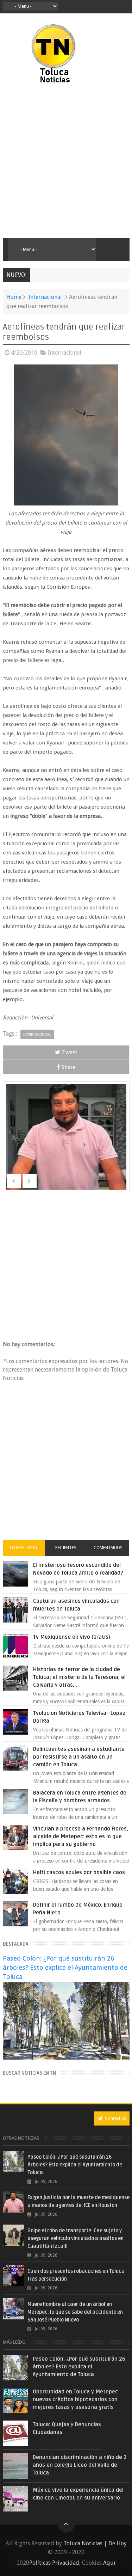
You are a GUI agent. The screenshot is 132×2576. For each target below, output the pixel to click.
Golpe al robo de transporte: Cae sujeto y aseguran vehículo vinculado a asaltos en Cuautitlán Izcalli (76, 2238)
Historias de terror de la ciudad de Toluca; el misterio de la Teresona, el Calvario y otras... (79, 1677)
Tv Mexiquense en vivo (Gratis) (72, 1637)
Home (14, 297)
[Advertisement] (66, 161)
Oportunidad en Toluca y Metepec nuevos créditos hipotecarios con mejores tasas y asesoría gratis (75, 2399)
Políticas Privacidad (54, 2563)
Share (69, 1067)
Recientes (66, 1548)
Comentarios (108, 1548)
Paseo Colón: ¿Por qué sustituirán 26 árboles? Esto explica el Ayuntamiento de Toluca (65, 1967)
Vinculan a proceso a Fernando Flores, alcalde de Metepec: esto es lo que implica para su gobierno (81, 1836)
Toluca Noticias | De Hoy (95, 2543)
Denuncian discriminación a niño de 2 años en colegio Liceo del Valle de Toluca (80, 2465)
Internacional (45, 297)
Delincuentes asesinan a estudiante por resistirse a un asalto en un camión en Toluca (79, 1757)
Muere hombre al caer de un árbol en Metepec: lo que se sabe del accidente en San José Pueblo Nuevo (75, 2312)
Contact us (115, 2118)
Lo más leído (24, 1548)
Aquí (109, 2563)
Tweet (70, 1052)
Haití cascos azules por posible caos (79, 1872)
